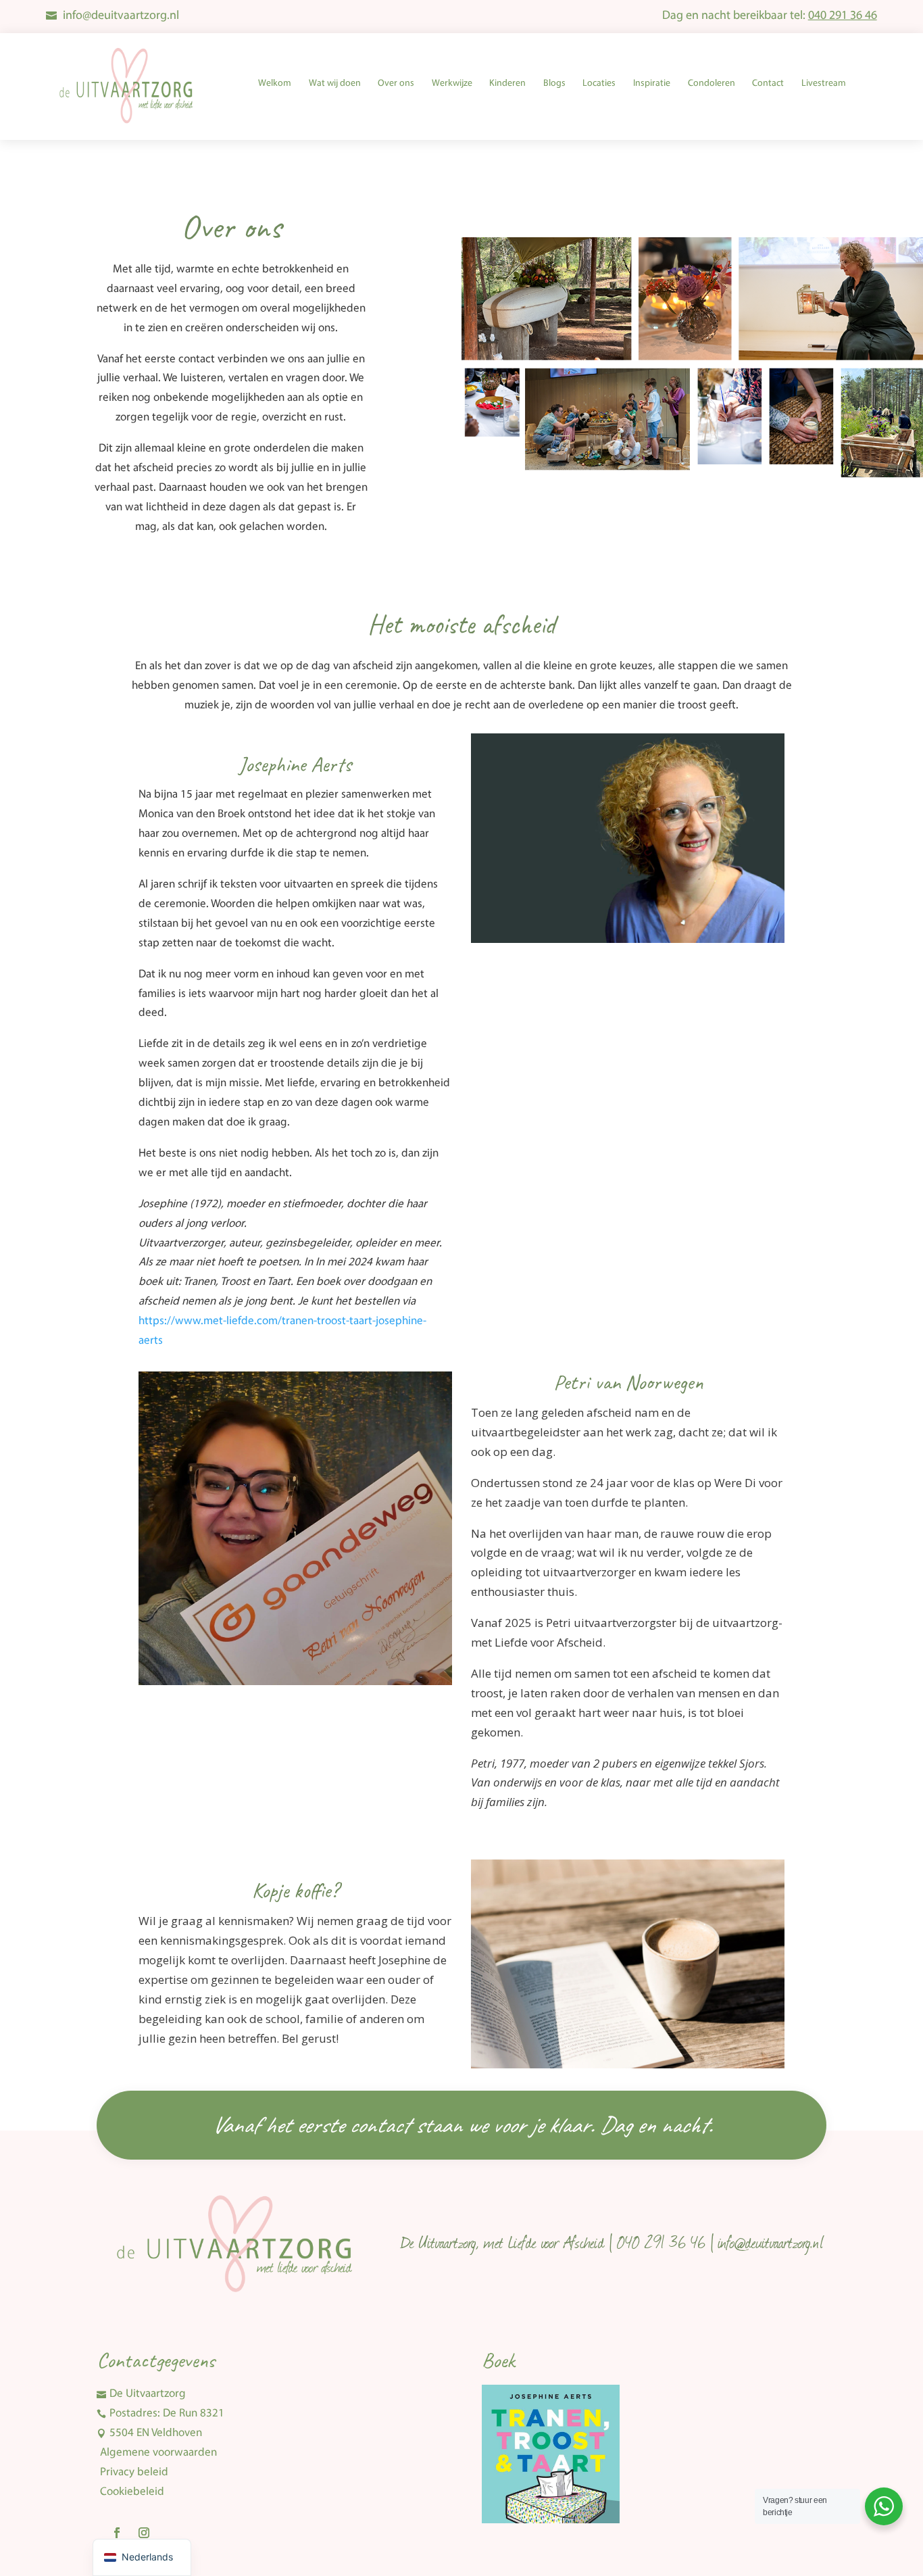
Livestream (824, 83)
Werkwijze (452, 83)
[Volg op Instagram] (144, 2533)
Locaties (599, 83)
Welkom (275, 83)
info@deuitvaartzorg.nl (121, 16)
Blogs (554, 83)
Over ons (396, 83)
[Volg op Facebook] (117, 2533)
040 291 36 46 (843, 16)
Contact (768, 83)
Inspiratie (652, 83)
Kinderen (507, 83)
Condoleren (712, 83)
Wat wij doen (335, 83)
